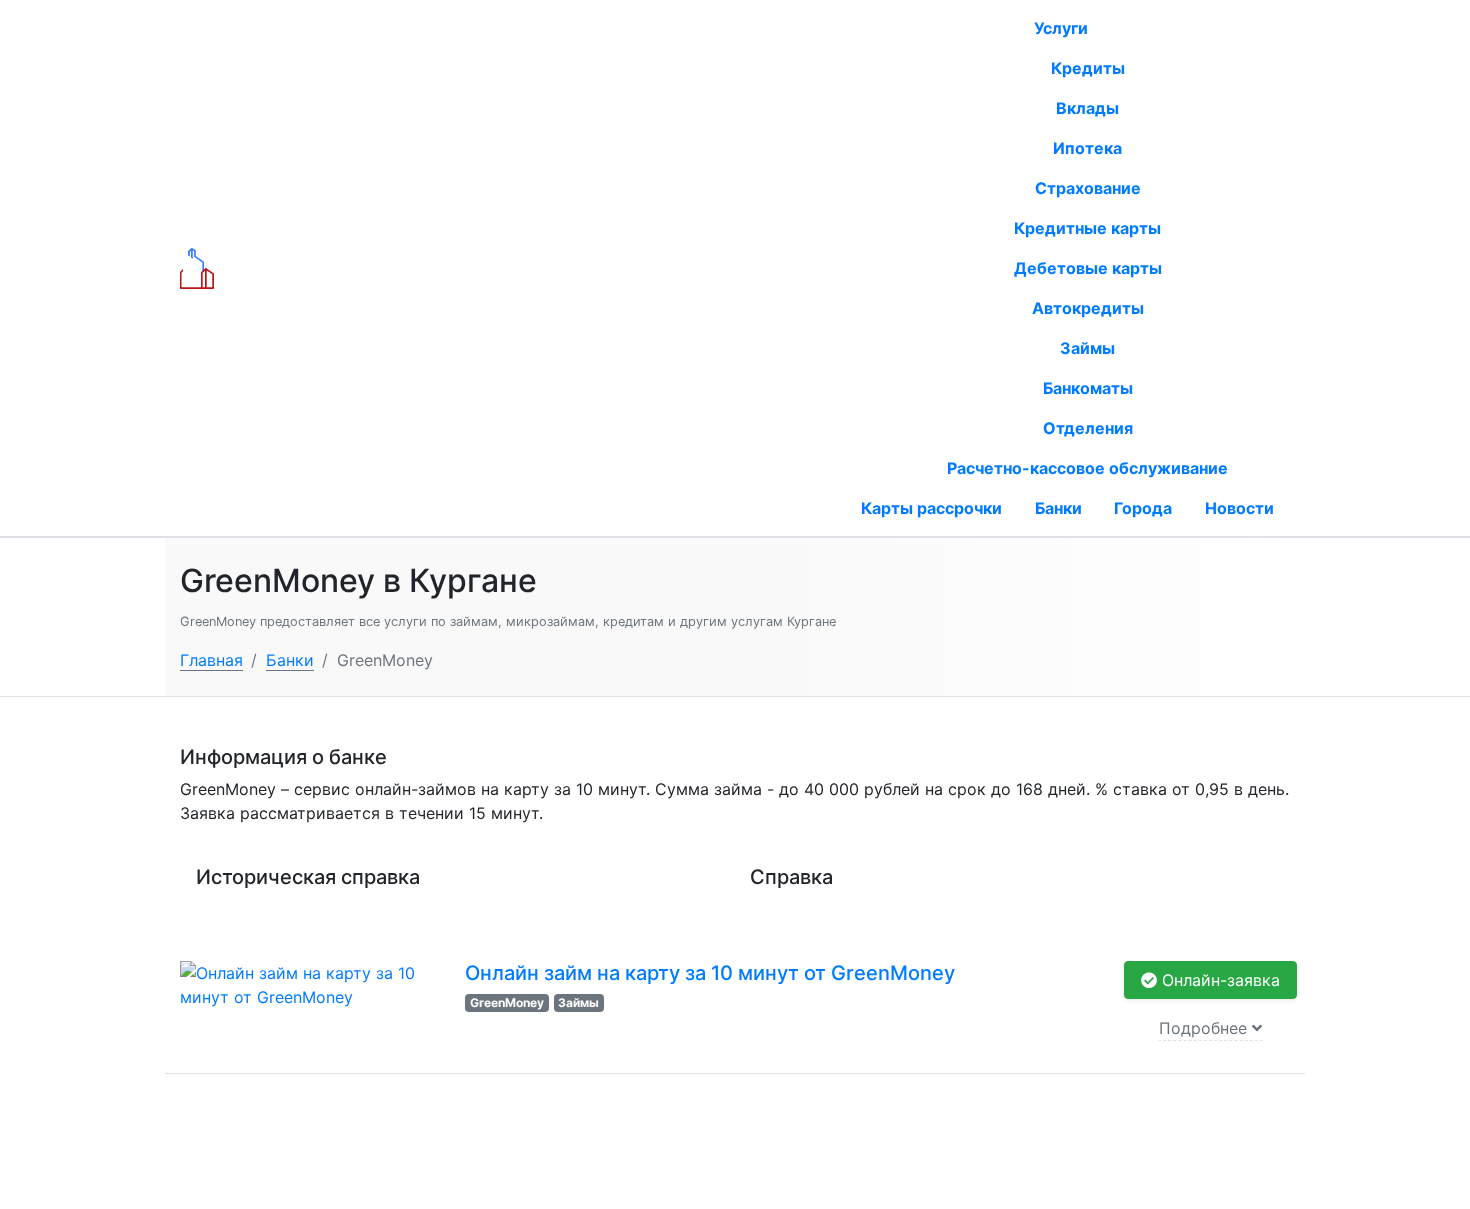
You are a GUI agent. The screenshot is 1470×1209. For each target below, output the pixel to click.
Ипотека (1087, 148)
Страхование (1088, 188)
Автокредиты (1088, 308)
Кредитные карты (1087, 228)
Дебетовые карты (1088, 268)
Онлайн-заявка (1218, 980)
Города (1143, 508)
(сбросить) (655, 269)
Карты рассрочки (931, 508)
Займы (1087, 348)
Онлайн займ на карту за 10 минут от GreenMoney (710, 973)
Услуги (1063, 28)
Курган (583, 269)
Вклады (1087, 108)
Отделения (1088, 428)
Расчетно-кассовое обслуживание (1087, 468)
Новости (1239, 508)
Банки (1058, 508)
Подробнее (1205, 1028)
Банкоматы (1088, 388)
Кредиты (1088, 68)
